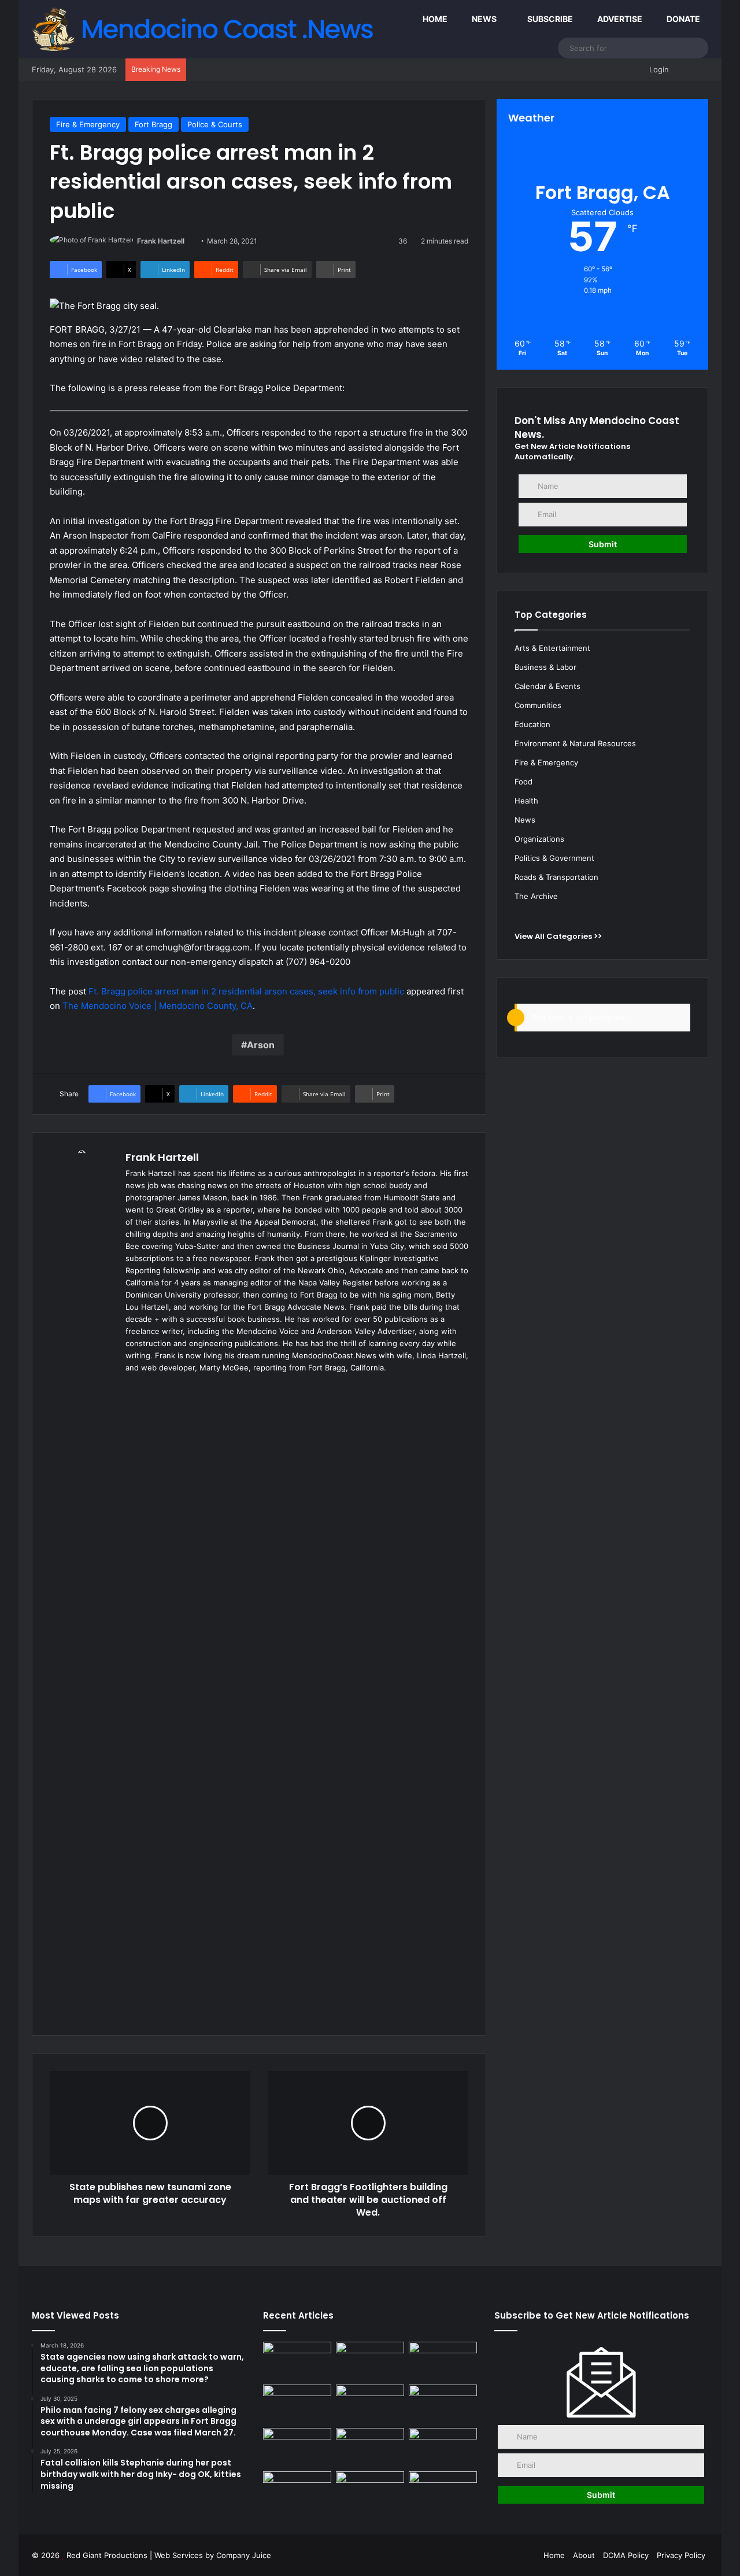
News (483, 19)
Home (434, 19)
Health (526, 801)
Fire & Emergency (88, 124)
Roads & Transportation (556, 877)
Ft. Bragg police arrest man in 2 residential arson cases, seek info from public (246, 991)
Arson (261, 1045)
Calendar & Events (547, 686)
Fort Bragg (153, 124)
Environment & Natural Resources (575, 743)
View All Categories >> (558, 936)
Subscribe (549, 19)
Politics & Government (554, 858)
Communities (538, 705)
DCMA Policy (626, 2555)
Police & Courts (215, 124)
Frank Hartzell (161, 241)
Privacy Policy (681, 2555)
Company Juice (244, 2555)
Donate (682, 19)
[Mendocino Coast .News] (205, 29)
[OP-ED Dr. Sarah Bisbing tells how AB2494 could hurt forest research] (443, 2361)
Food (523, 782)
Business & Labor (545, 667)
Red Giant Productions (107, 2555)
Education (532, 724)
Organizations (539, 839)
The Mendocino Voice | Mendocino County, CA (158, 1006)
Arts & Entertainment (552, 648)
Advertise (619, 19)
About (584, 2555)
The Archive (536, 896)
